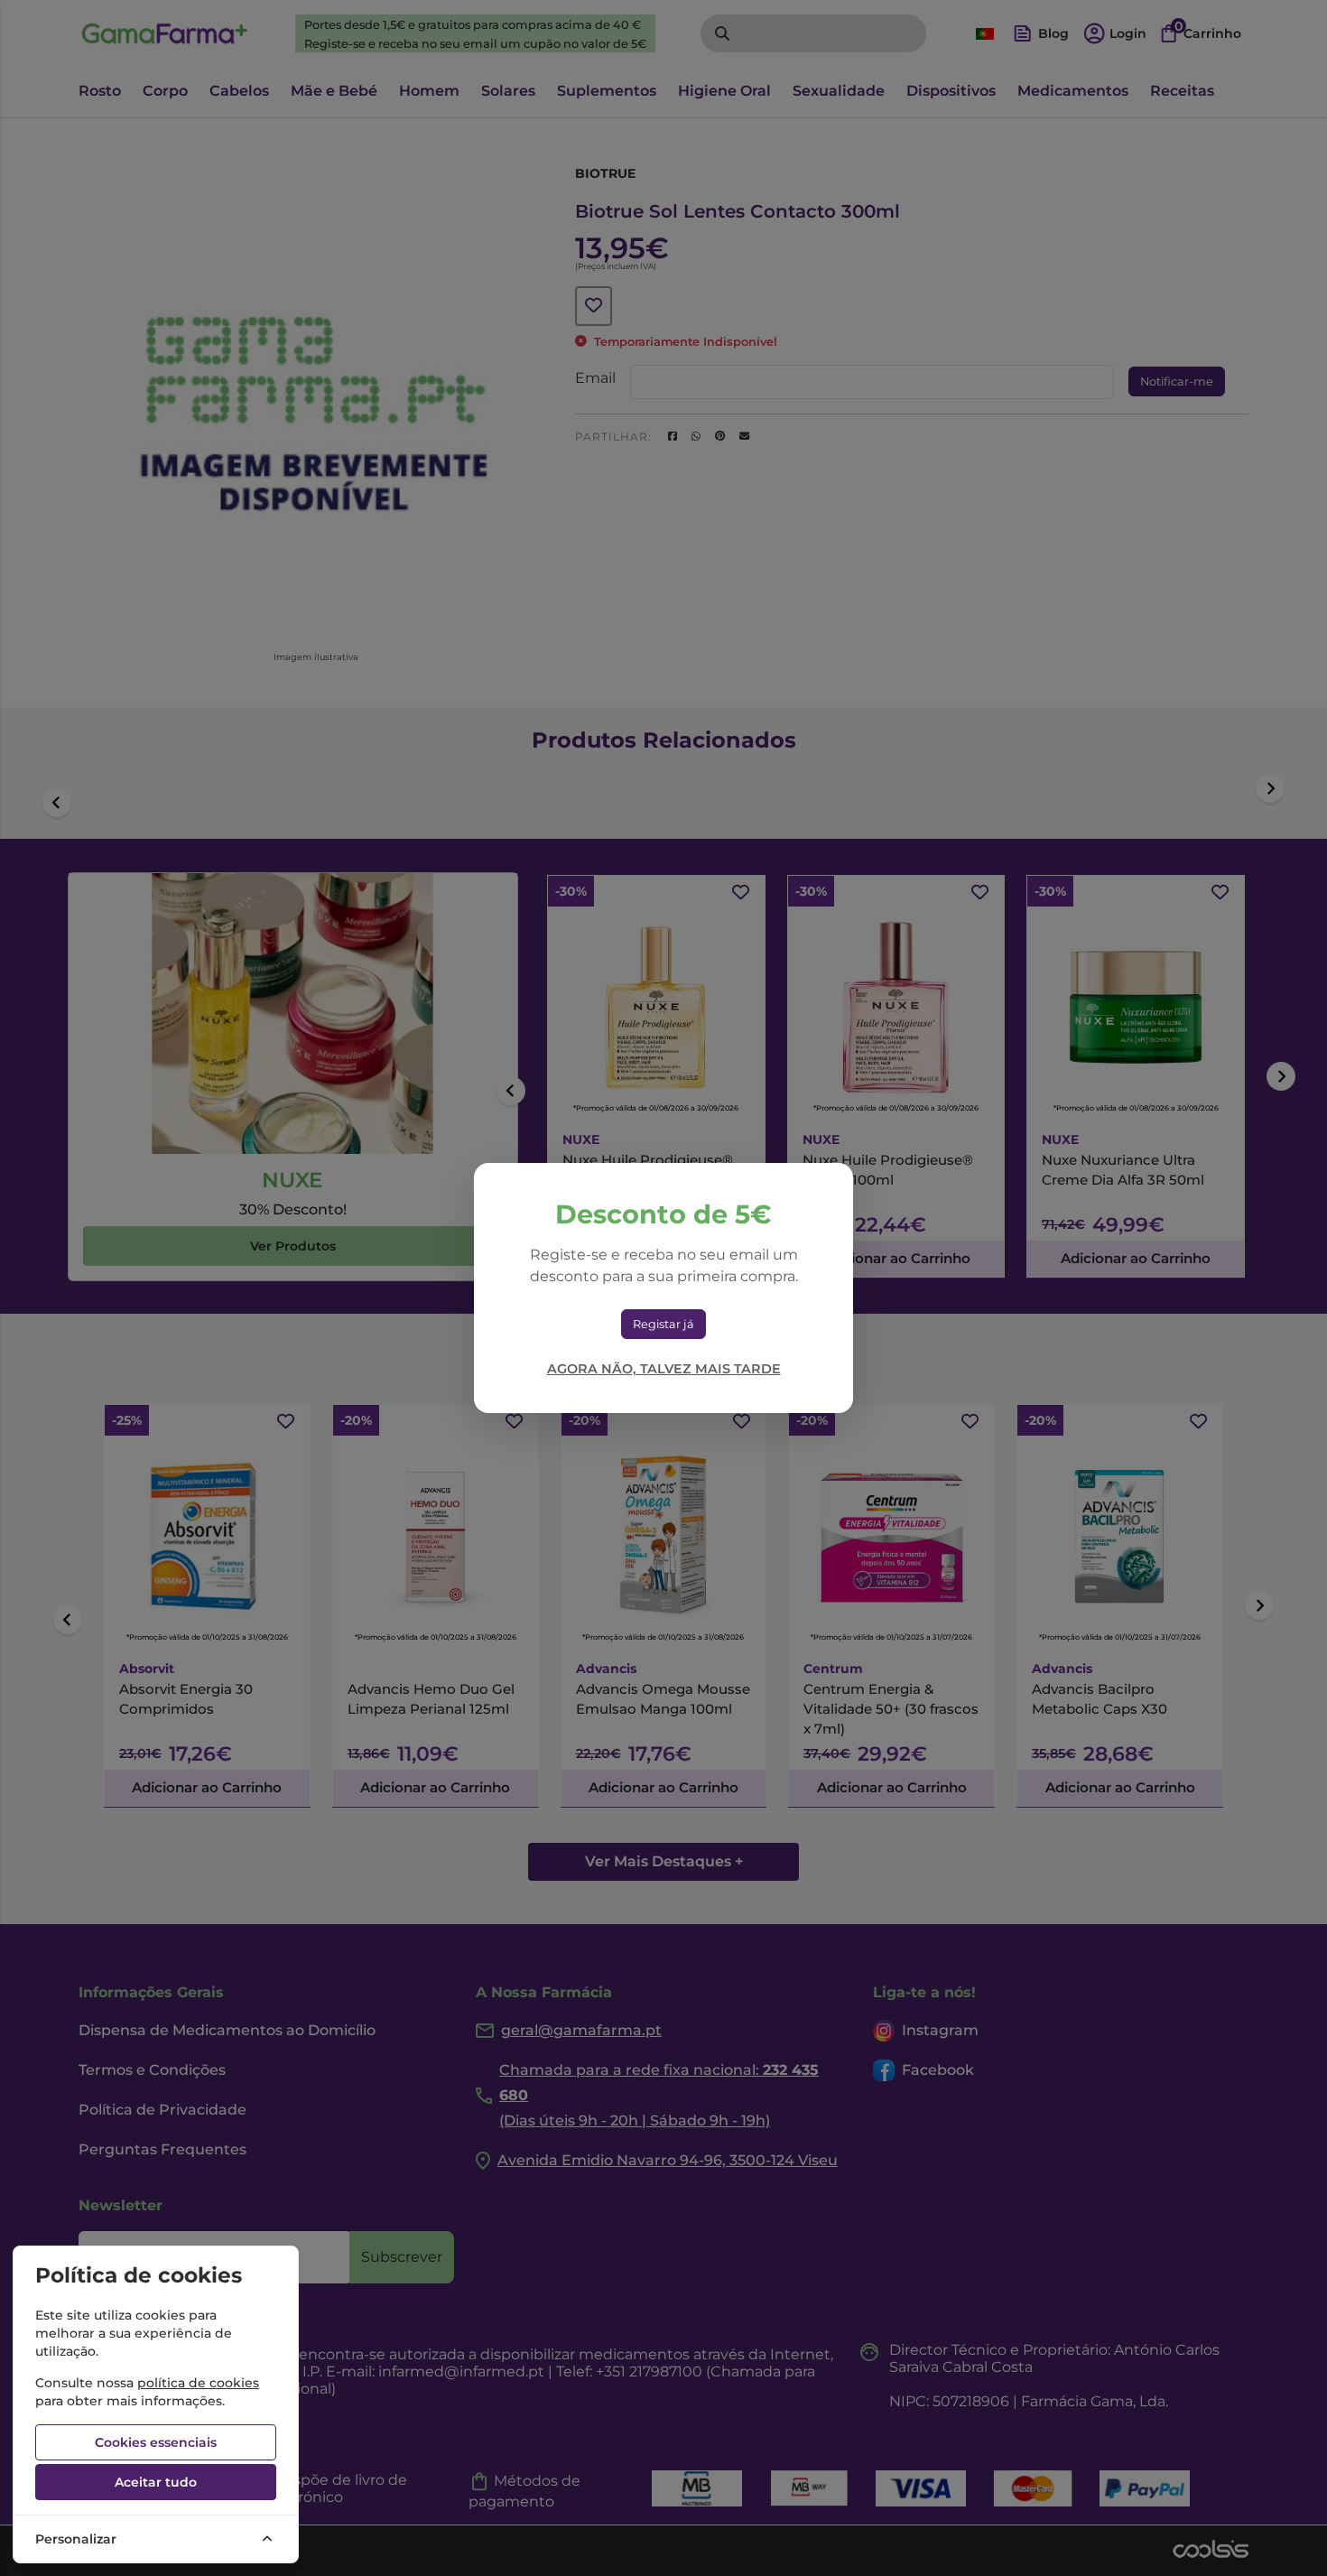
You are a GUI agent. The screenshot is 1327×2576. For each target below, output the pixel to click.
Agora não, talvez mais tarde (664, 1369)
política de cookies (198, 2383)
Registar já (663, 1324)
